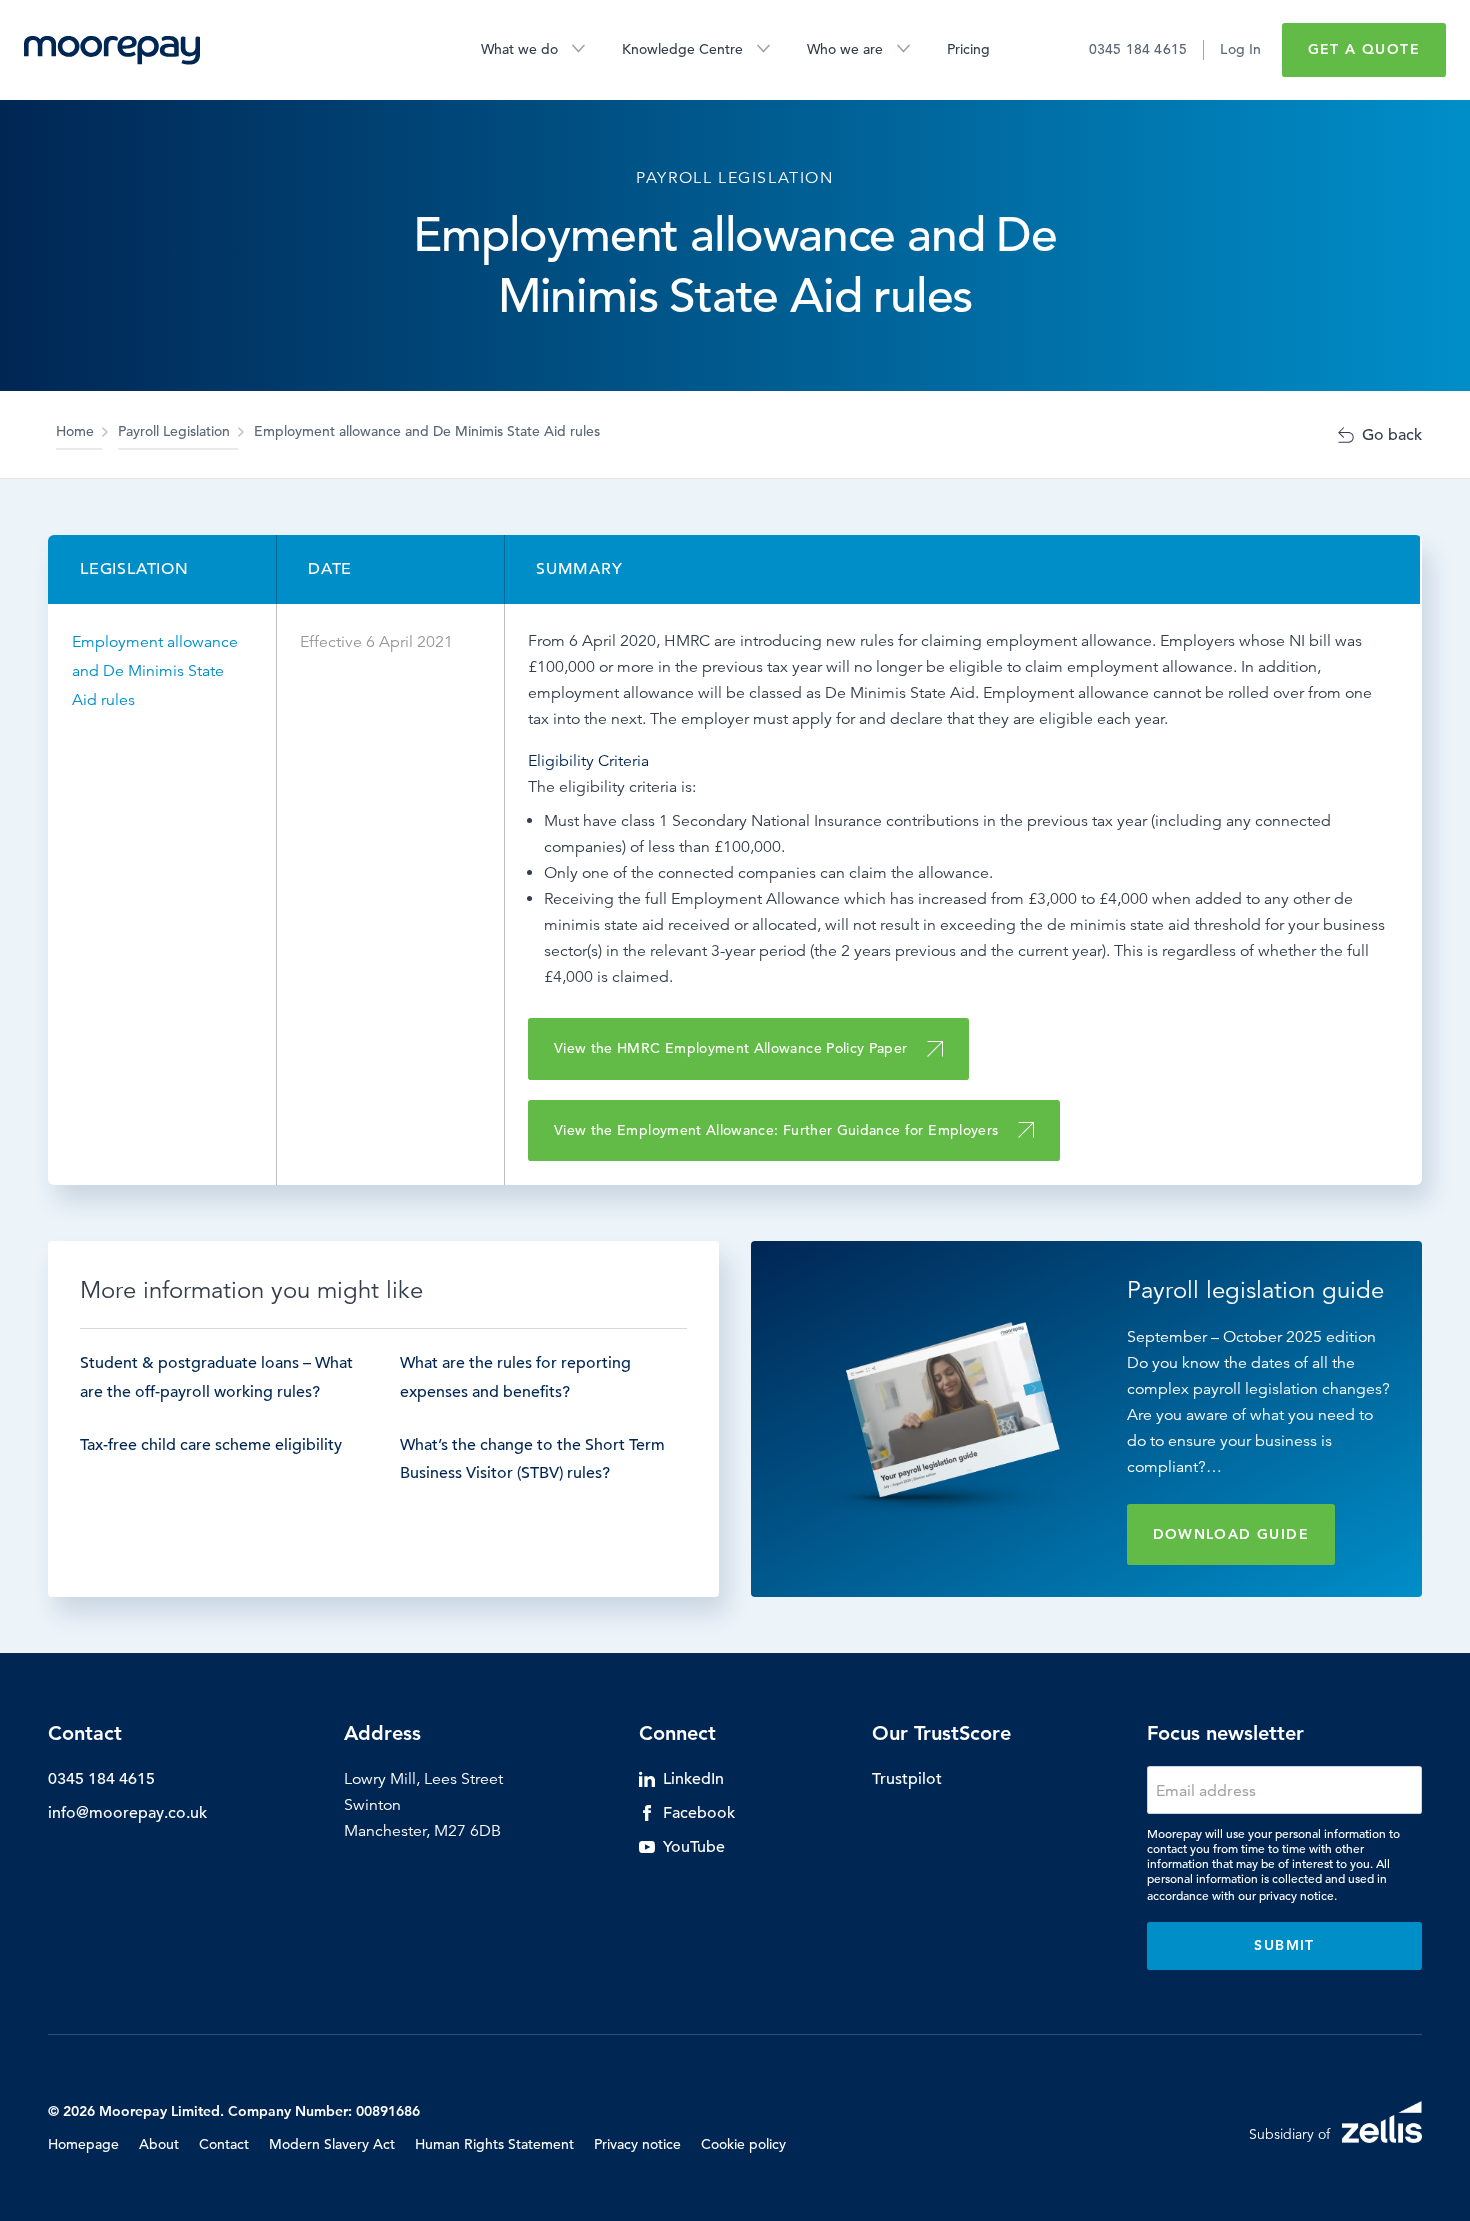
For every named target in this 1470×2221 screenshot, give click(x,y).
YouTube (694, 1847)
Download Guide (1231, 1534)
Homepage (83, 2144)
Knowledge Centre (682, 49)
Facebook (699, 1813)
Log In (1240, 49)
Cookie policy (743, 2144)
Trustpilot (907, 1779)
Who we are (845, 49)
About (159, 2144)
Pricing (968, 49)
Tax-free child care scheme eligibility (211, 1445)
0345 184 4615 (1138, 49)
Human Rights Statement (494, 2144)
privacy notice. (1298, 1895)
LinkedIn (693, 1779)
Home (75, 431)
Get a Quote (1364, 49)
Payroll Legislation (174, 431)
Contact (224, 2144)
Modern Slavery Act (332, 2144)
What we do (519, 49)
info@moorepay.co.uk (127, 1813)
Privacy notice (637, 2144)
